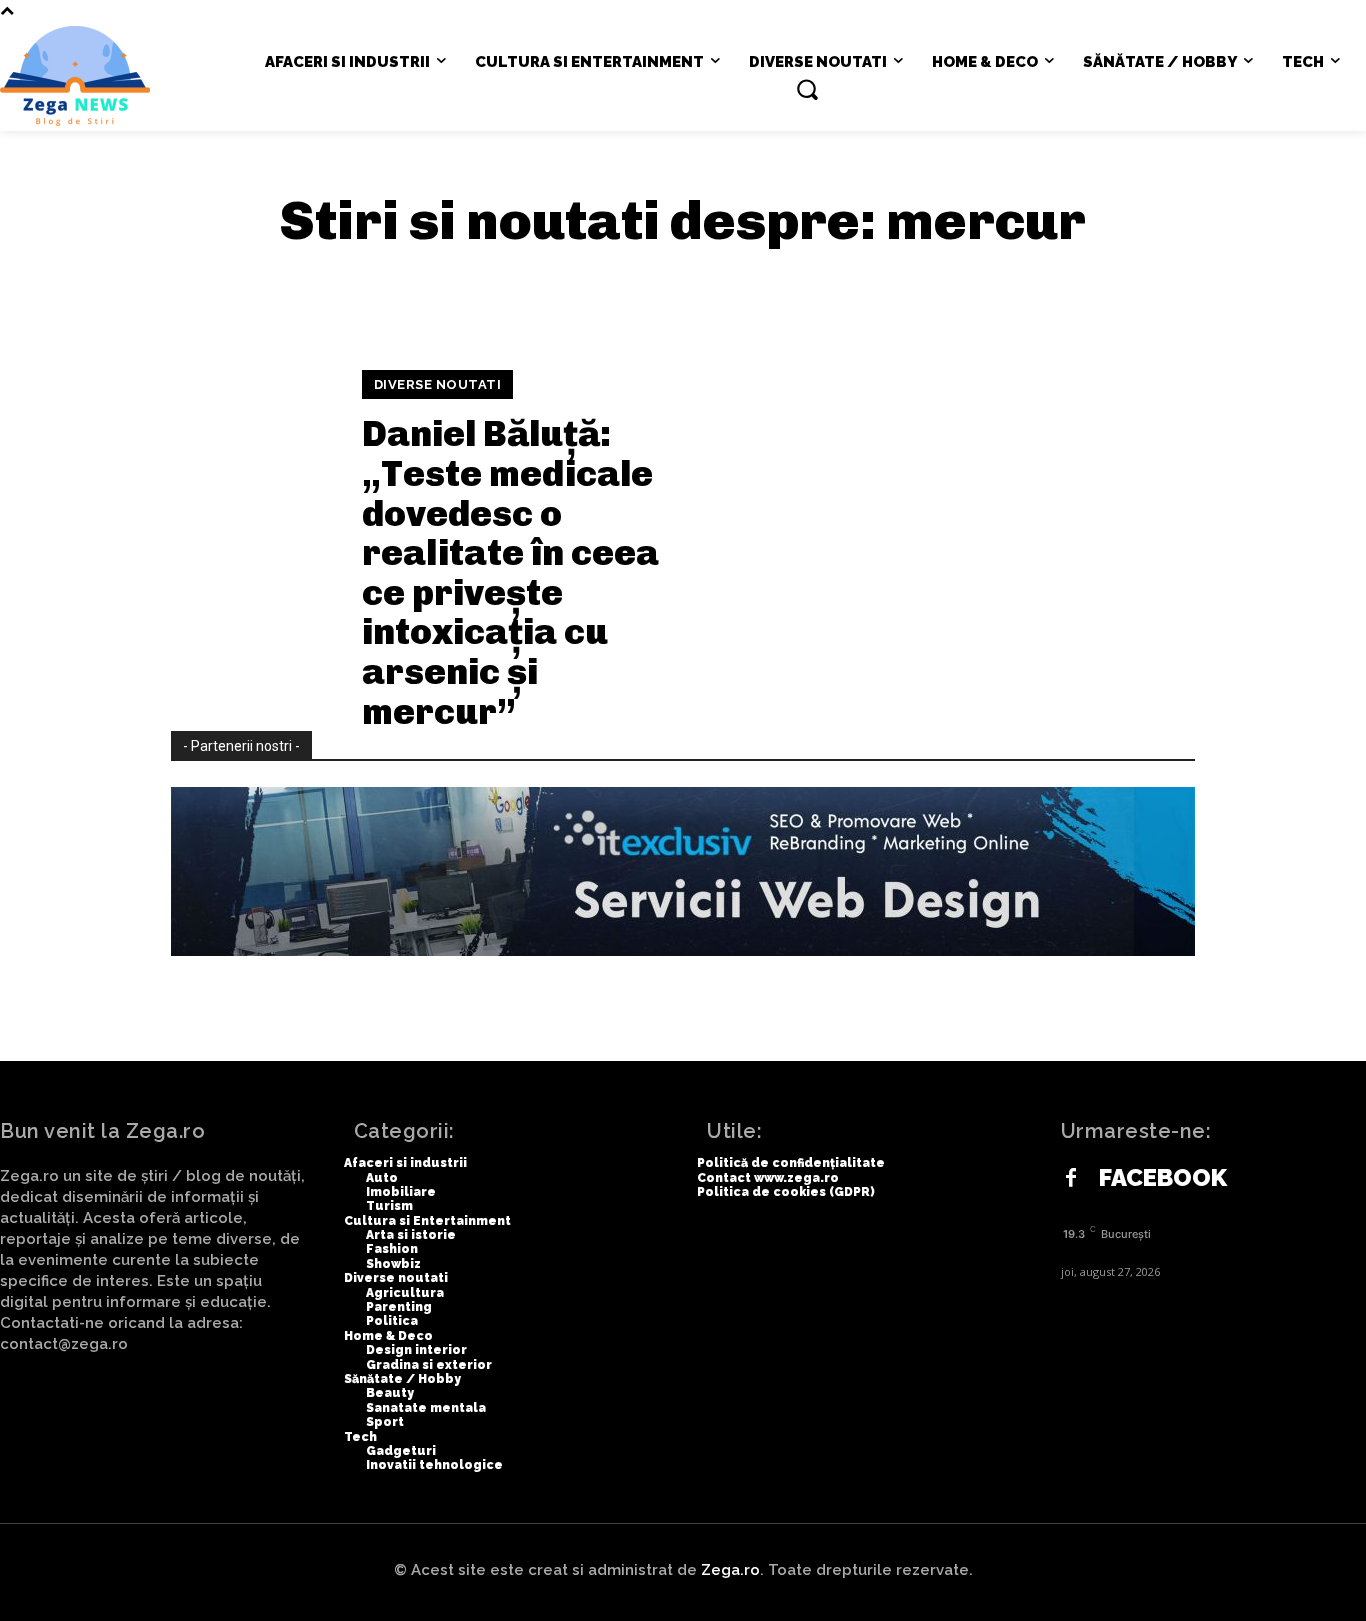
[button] (807, 89)
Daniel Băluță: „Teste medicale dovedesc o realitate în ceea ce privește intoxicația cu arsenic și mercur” (510, 572)
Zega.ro (730, 1570)
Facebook (1163, 1178)
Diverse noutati (438, 384)
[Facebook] (1071, 1179)
